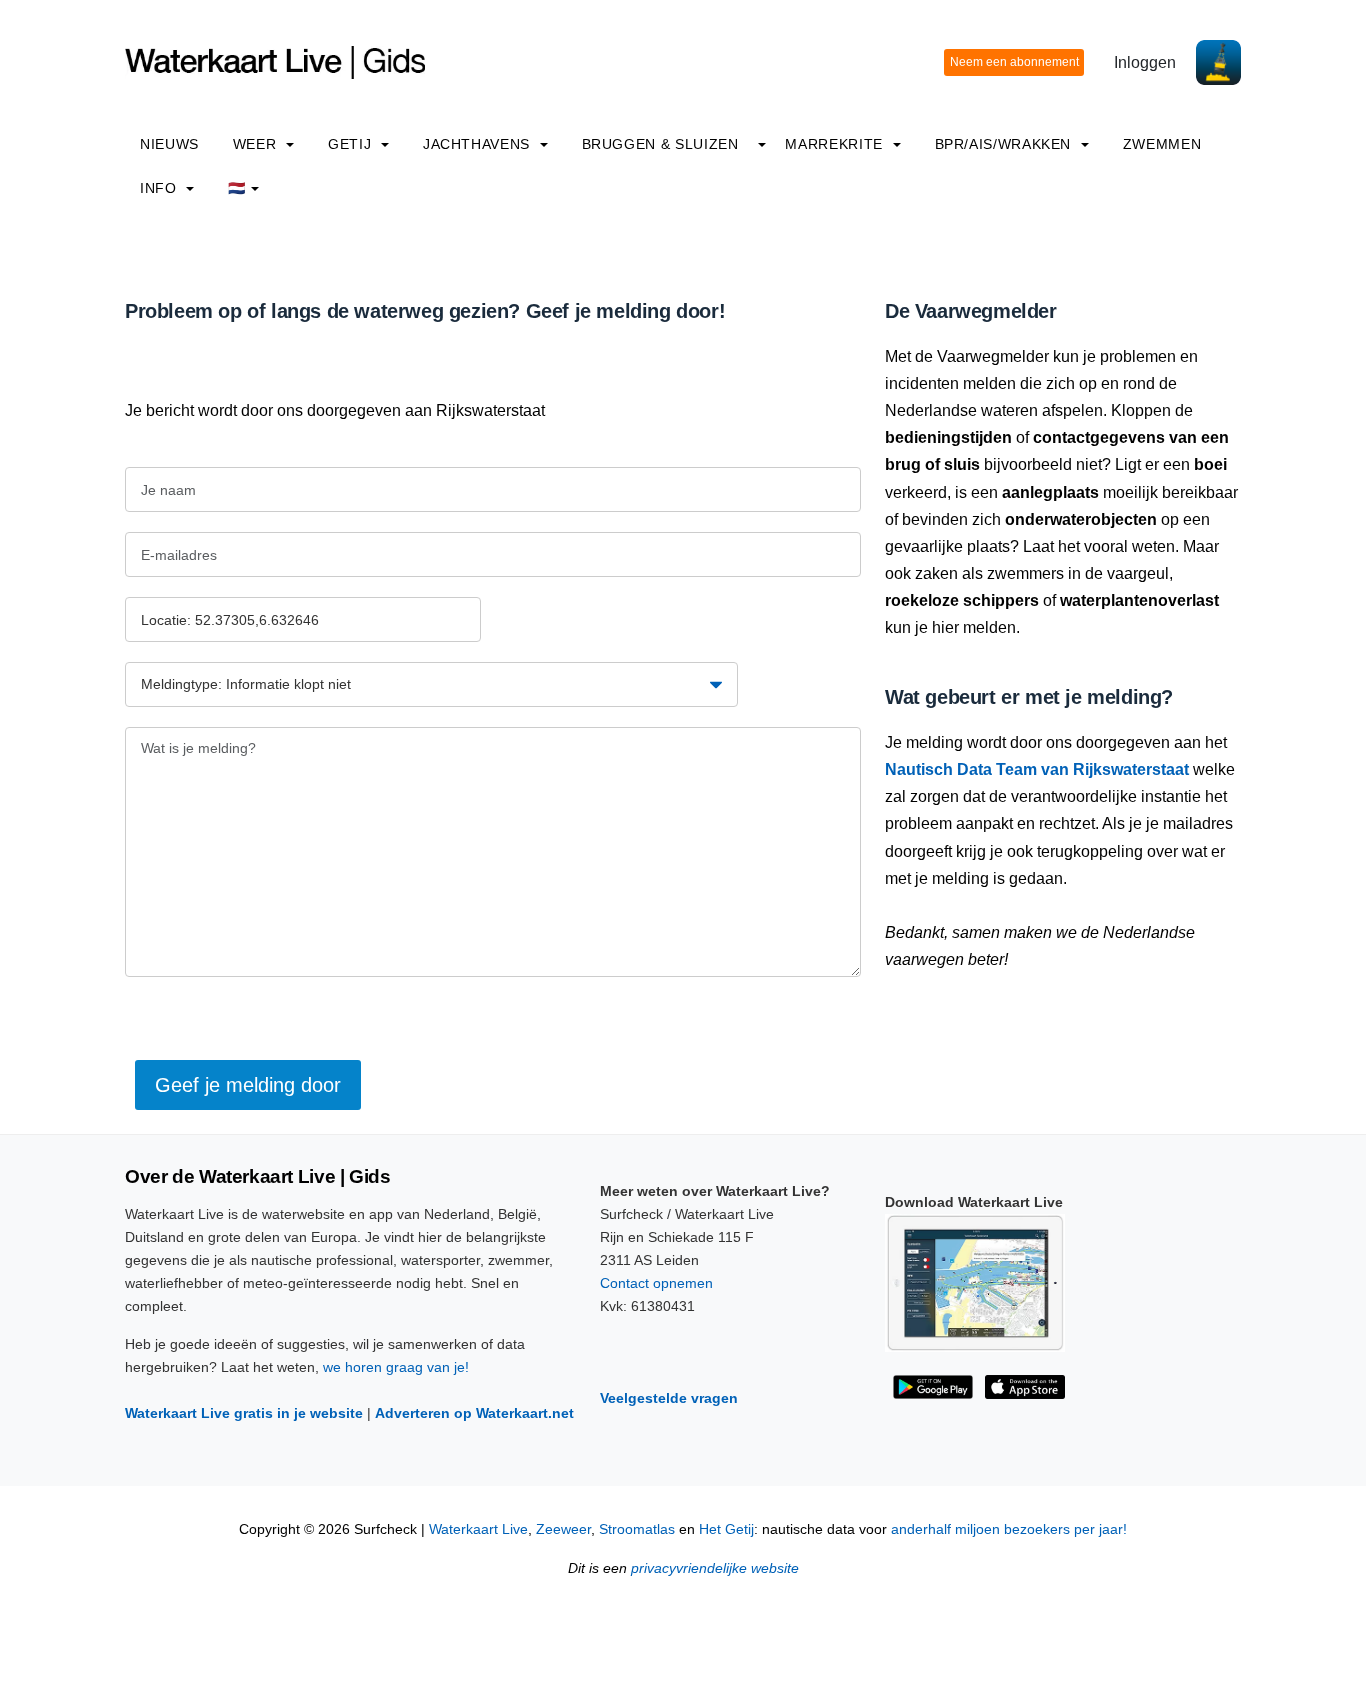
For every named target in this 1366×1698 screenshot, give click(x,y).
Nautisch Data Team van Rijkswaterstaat (1037, 769)
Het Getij (726, 1529)
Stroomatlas (637, 1529)
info (160, 188)
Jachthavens (479, 144)
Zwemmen (1162, 144)
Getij (352, 144)
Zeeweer (563, 1529)
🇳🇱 (237, 188)
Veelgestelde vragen (669, 1398)
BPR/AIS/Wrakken (1005, 144)
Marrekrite (836, 144)
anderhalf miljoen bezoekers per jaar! (1009, 1529)
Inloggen (1145, 62)
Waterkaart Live (478, 1529)
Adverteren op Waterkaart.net (474, 1413)
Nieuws (169, 144)
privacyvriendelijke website (715, 1568)
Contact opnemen (656, 1283)
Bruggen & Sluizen (660, 144)
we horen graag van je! (396, 1367)
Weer (257, 144)
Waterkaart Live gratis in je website (244, 1413)
